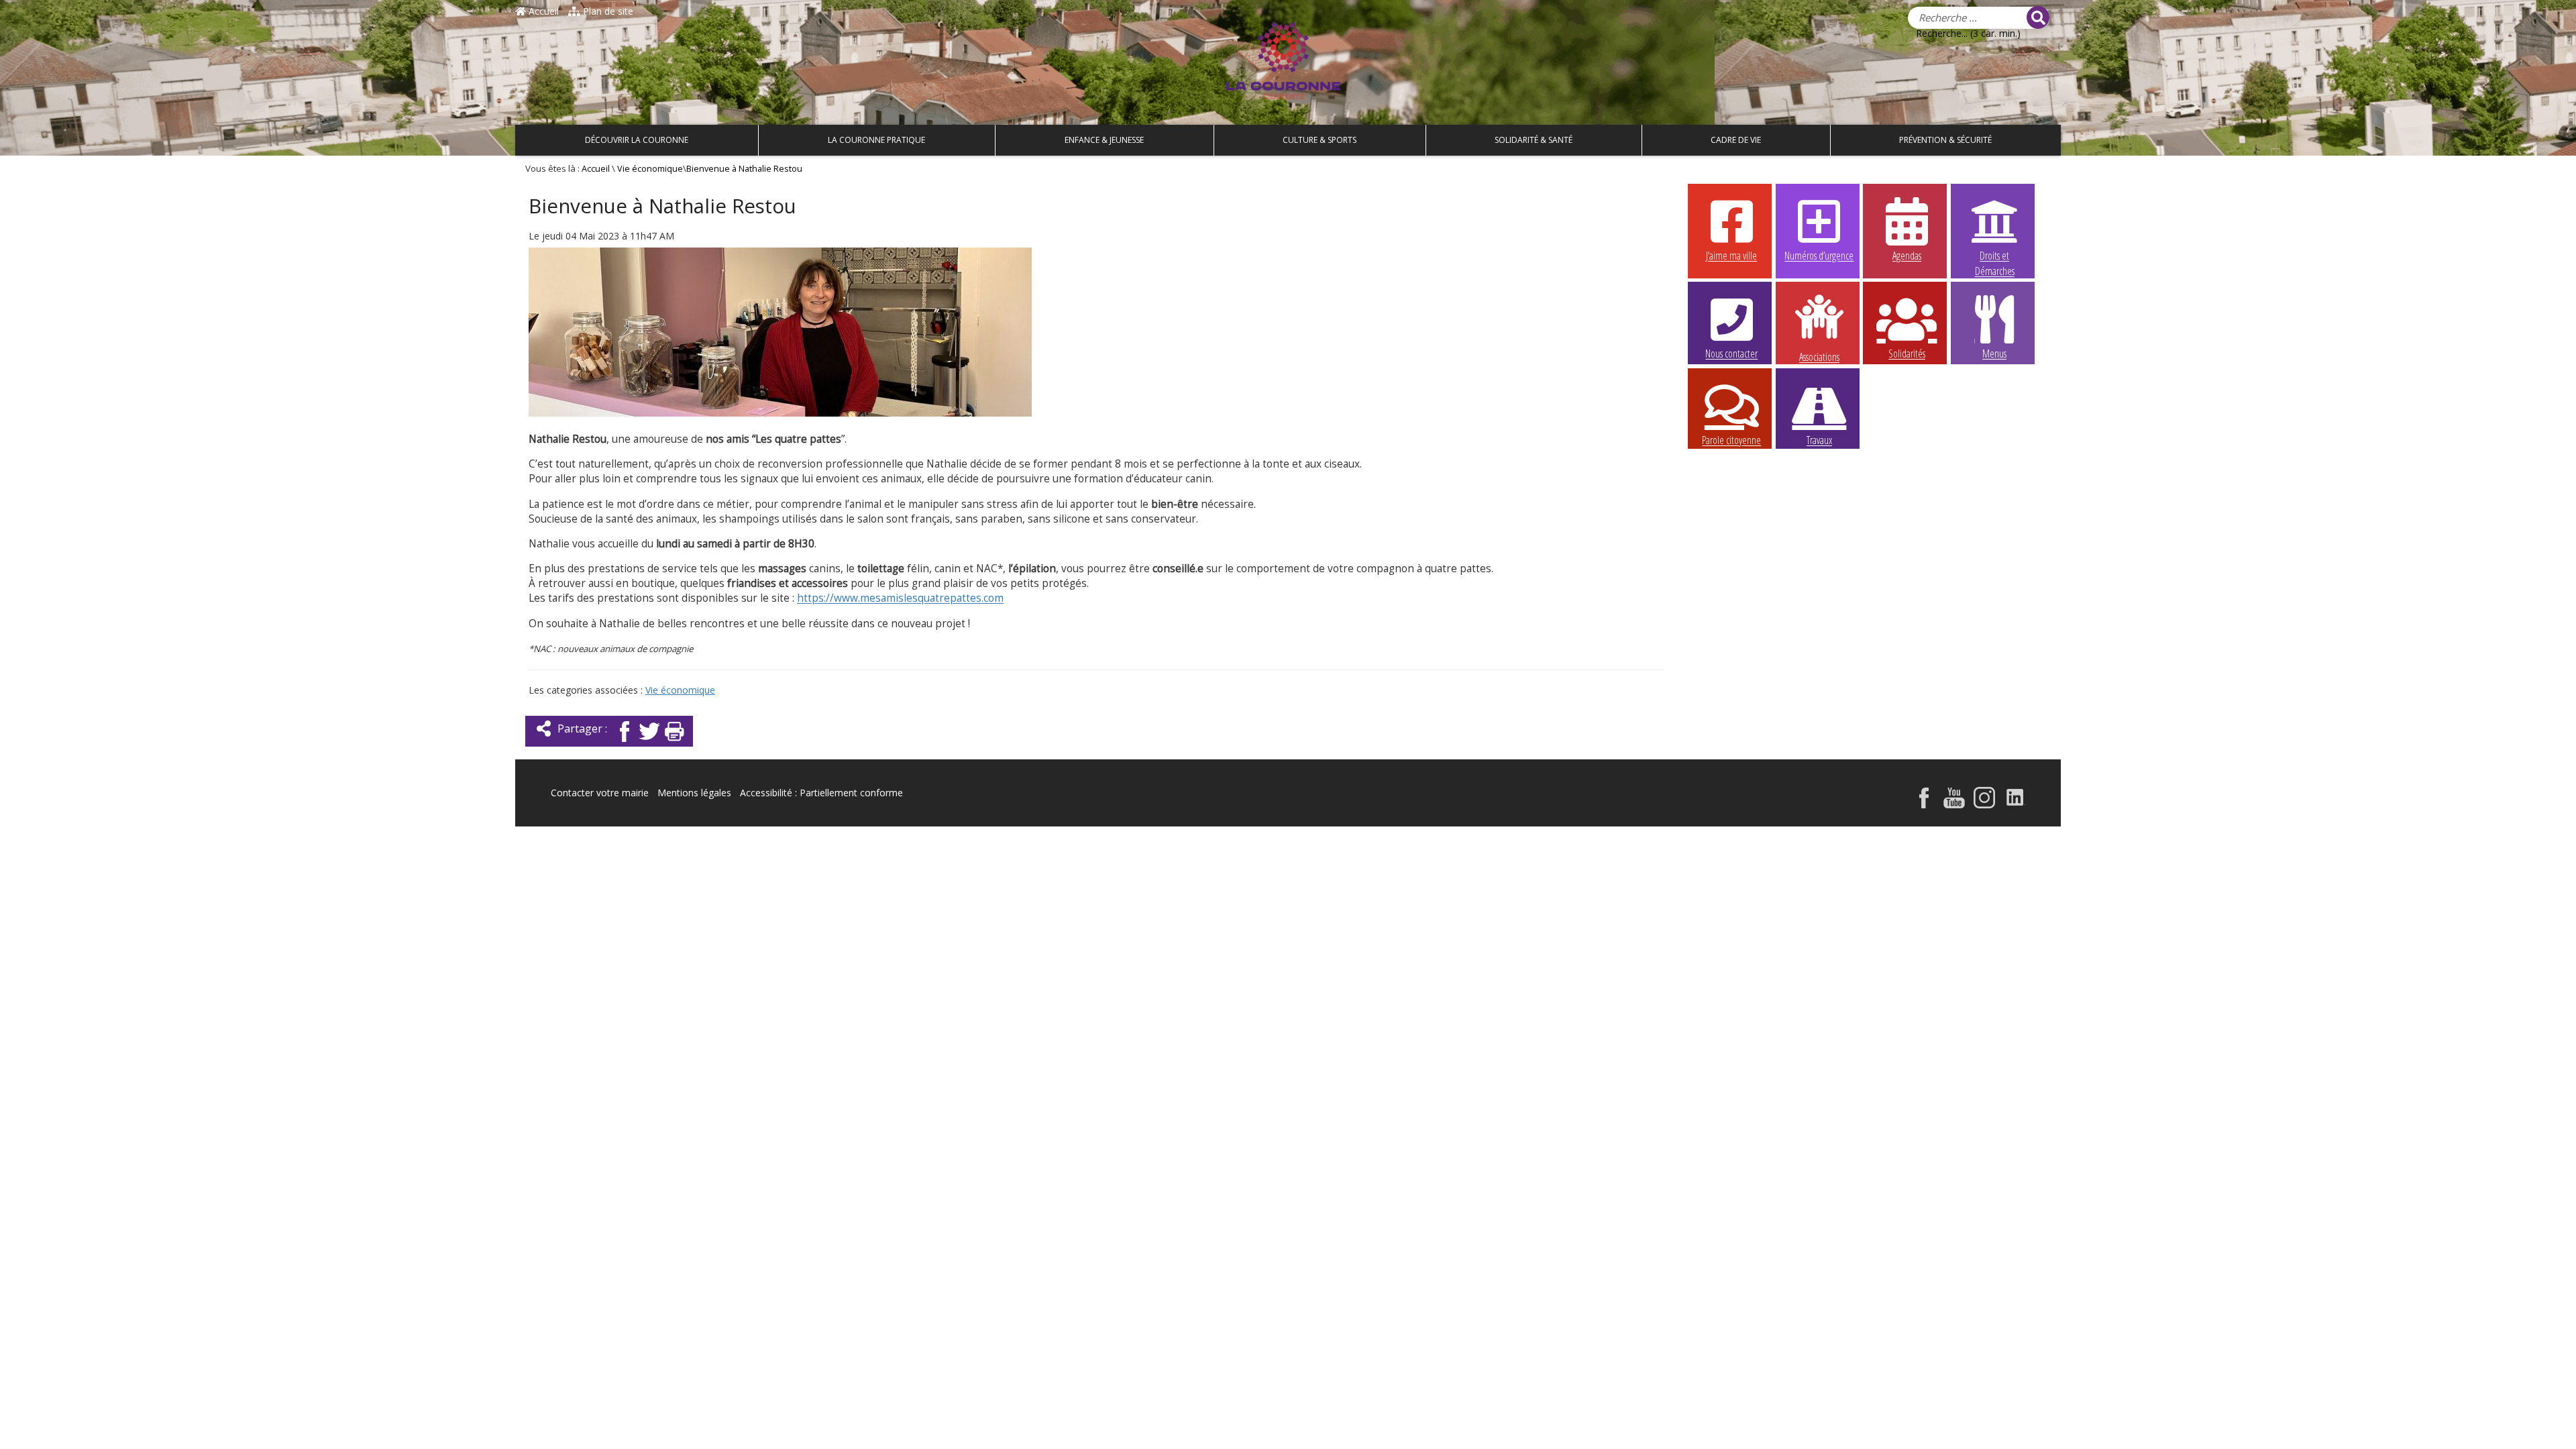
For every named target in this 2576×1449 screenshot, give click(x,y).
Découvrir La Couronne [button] (637, 140)
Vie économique (650, 169)
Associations (1819, 356)
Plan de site (607, 11)
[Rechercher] (2038, 17)
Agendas (1907, 256)
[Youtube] (1954, 799)
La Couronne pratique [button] (876, 140)
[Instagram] (1984, 799)
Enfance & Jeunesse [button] (1104, 140)
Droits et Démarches (1995, 256)
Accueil (542, 11)
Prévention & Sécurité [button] (1945, 140)
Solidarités (1907, 354)
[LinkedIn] (2016, 799)
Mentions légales (694, 793)
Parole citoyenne (1731, 440)
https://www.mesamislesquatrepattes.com (900, 598)
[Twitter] (649, 735)
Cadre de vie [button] (1736, 140)
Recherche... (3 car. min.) (1968, 33)
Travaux (1819, 440)
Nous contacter (1731, 354)
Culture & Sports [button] (1320, 140)
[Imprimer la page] (674, 735)
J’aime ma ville (1731, 256)
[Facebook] (625, 735)
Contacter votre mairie (600, 793)
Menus (1994, 354)
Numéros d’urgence (1819, 256)
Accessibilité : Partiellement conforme (821, 793)
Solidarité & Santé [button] (1534, 140)
